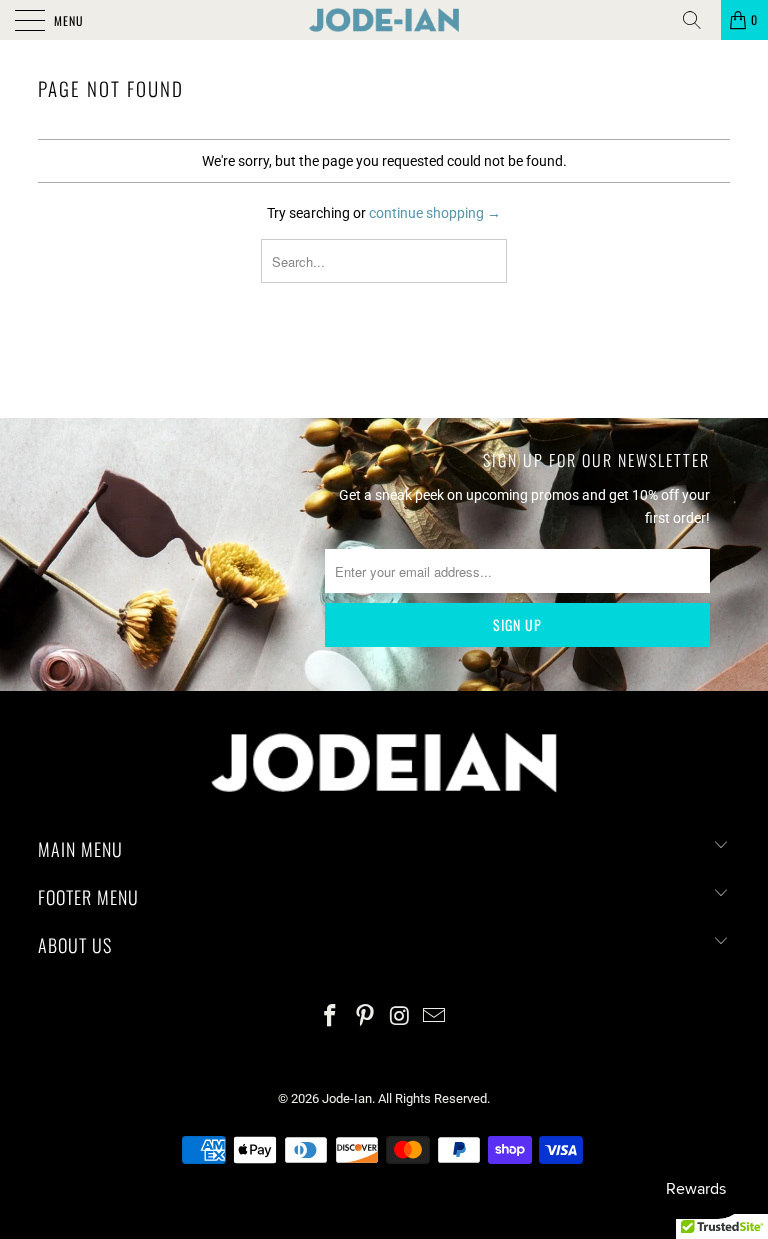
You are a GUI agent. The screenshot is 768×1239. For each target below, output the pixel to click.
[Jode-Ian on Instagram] (401, 1017)
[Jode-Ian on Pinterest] (366, 1017)
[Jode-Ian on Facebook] (331, 1017)
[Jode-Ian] (384, 20)
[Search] (699, 20)
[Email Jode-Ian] (435, 1017)
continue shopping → (435, 213)
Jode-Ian (347, 1098)
